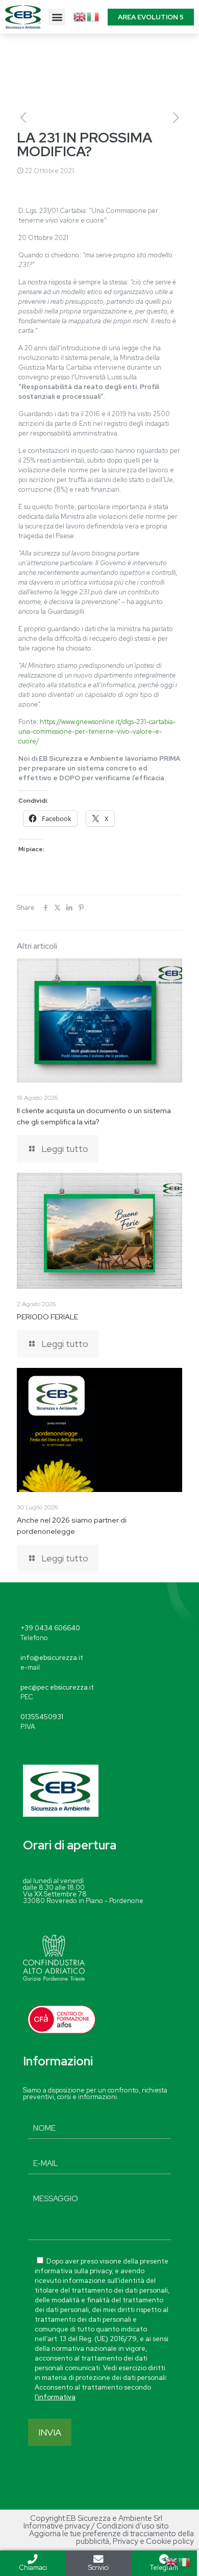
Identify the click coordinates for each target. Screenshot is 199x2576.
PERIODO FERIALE (47, 1317)
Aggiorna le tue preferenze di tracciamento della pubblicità (111, 2537)
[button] (57, 17)
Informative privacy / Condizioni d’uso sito (96, 2526)
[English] (80, 16)
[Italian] (93, 16)
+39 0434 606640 (50, 1628)
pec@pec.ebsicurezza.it (57, 1687)
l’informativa (55, 2397)
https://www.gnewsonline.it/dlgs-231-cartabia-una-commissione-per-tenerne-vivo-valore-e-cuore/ (97, 731)
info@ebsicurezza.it (52, 1658)
